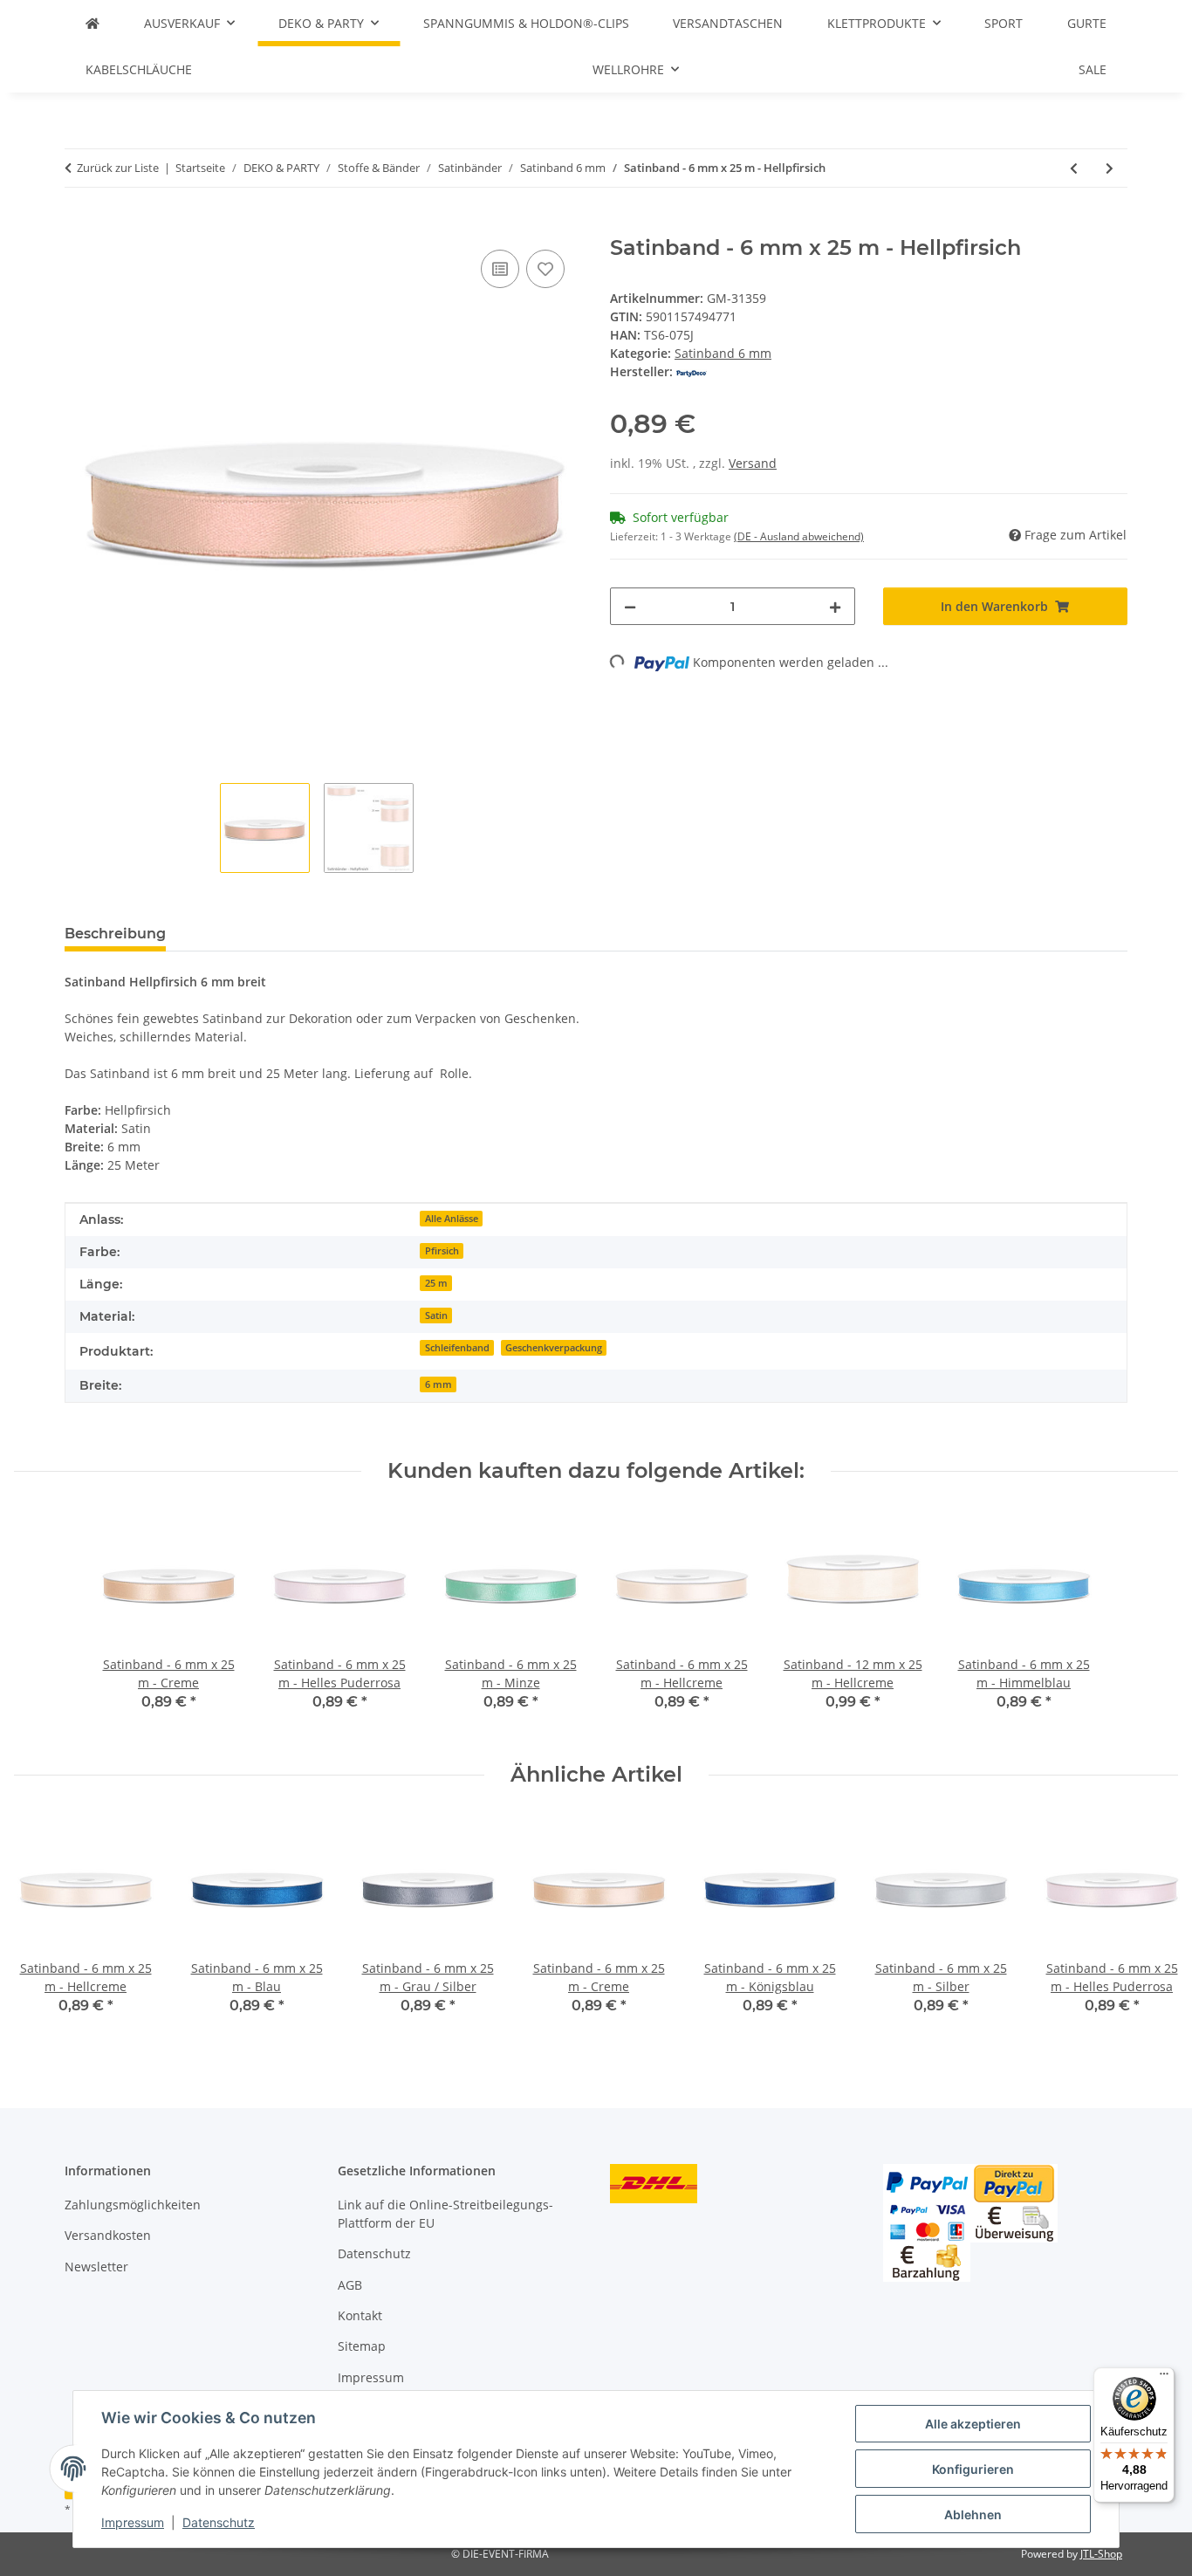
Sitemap (362, 2346)
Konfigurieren (973, 2469)
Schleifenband (457, 1348)
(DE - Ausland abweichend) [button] (799, 536)
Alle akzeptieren (973, 2424)
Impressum (133, 2522)
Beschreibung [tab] (115, 934)
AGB (350, 2285)
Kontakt (360, 2315)
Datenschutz (219, 2522)
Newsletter (96, 2267)
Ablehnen (973, 2514)
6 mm (438, 1384)
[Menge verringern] (630, 606)
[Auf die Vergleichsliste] (500, 269)
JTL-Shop (1101, 2554)
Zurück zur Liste (118, 168)
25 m (436, 1283)
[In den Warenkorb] (79, 226)
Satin (436, 1315)
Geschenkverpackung (554, 1348)
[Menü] (1164, 2378)
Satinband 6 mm (723, 353)
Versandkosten (108, 2235)
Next (1150, 1927)
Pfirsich (442, 1251)
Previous (43, 1927)
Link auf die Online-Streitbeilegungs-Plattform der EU (445, 2214)
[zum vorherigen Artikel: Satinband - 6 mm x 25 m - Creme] (1074, 168)
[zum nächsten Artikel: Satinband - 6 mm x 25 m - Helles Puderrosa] (1110, 168)
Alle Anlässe (452, 1219)
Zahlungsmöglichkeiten (133, 2205)
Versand (753, 463)
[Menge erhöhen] (835, 606)
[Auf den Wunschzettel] (545, 269)
